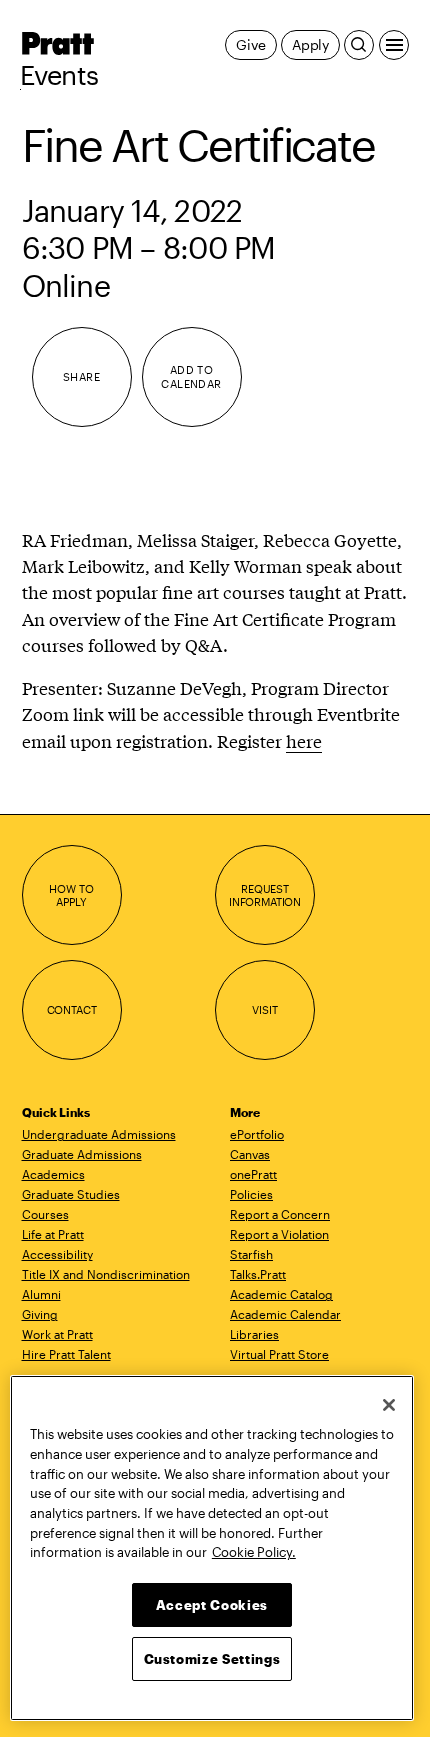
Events (59, 75)
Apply (310, 44)
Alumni (41, 1294)
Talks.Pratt (258, 1274)
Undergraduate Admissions (99, 1134)
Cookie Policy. (254, 1552)
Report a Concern (280, 1214)
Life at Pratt (53, 1234)
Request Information (265, 895)
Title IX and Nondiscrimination (106, 1274)
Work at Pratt (57, 1334)
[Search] (359, 45)
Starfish (251, 1254)
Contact (72, 1009)
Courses (45, 1214)
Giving (40, 1314)
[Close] (389, 1405)
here (304, 740)
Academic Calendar (285, 1314)
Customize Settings (212, 1659)
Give (250, 44)
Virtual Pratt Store (279, 1354)
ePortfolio (257, 1134)
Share (81, 376)
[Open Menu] (394, 45)
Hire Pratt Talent (66, 1354)
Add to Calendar (191, 376)
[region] (212, 1548)
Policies (251, 1194)
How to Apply (71, 895)
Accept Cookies (212, 1605)
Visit (264, 1009)
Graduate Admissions (82, 1154)
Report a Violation (279, 1234)
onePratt (253, 1174)
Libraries (254, 1334)
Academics (53, 1174)
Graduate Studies (71, 1194)
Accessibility (57, 1254)
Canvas (250, 1154)
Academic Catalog (281, 1294)
